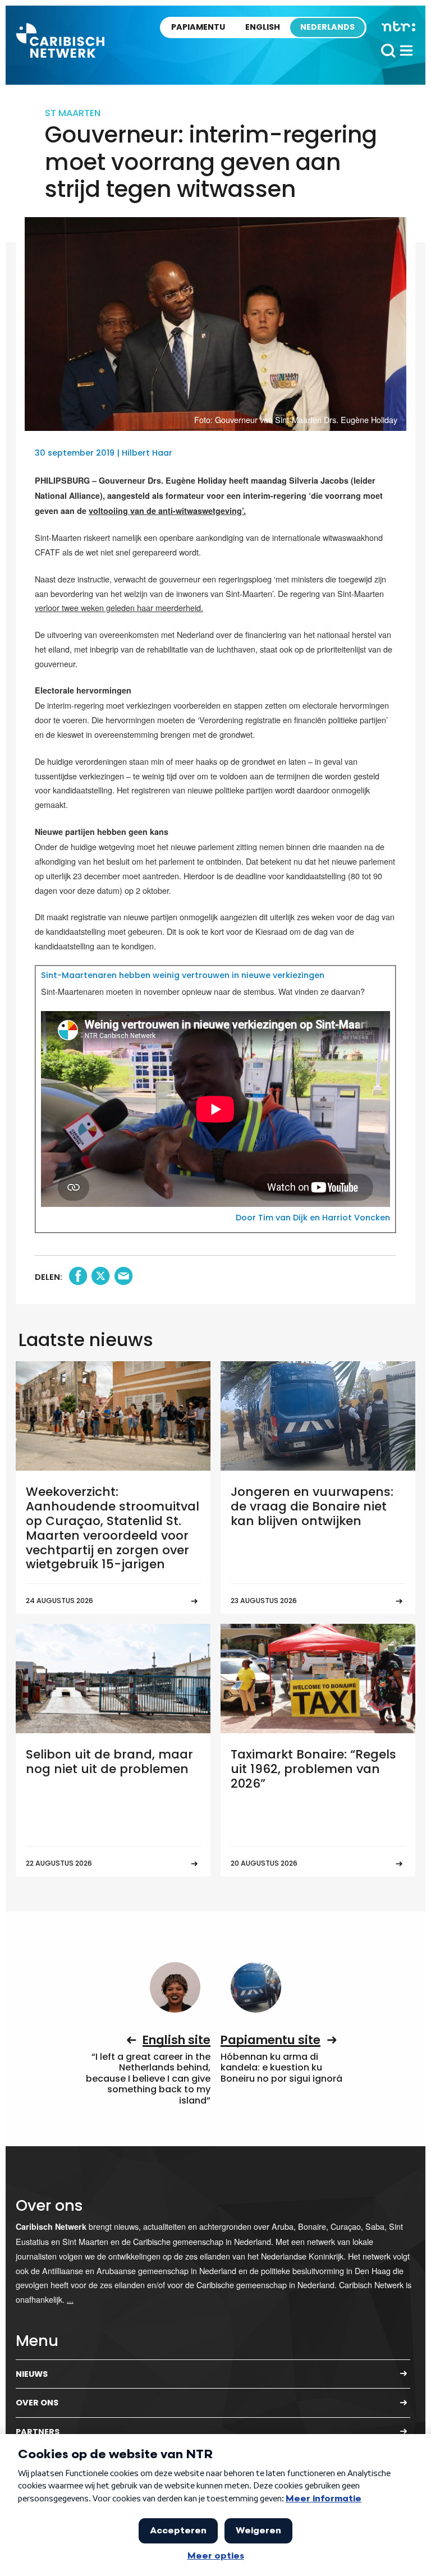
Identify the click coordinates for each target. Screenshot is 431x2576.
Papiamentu (198, 27)
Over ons (37, 2403)
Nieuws (32, 2374)
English (263, 27)
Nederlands (327, 27)
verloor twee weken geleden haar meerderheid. (119, 607)
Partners (38, 2432)
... (70, 2299)
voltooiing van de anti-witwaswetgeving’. (167, 511)
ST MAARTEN (73, 113)
